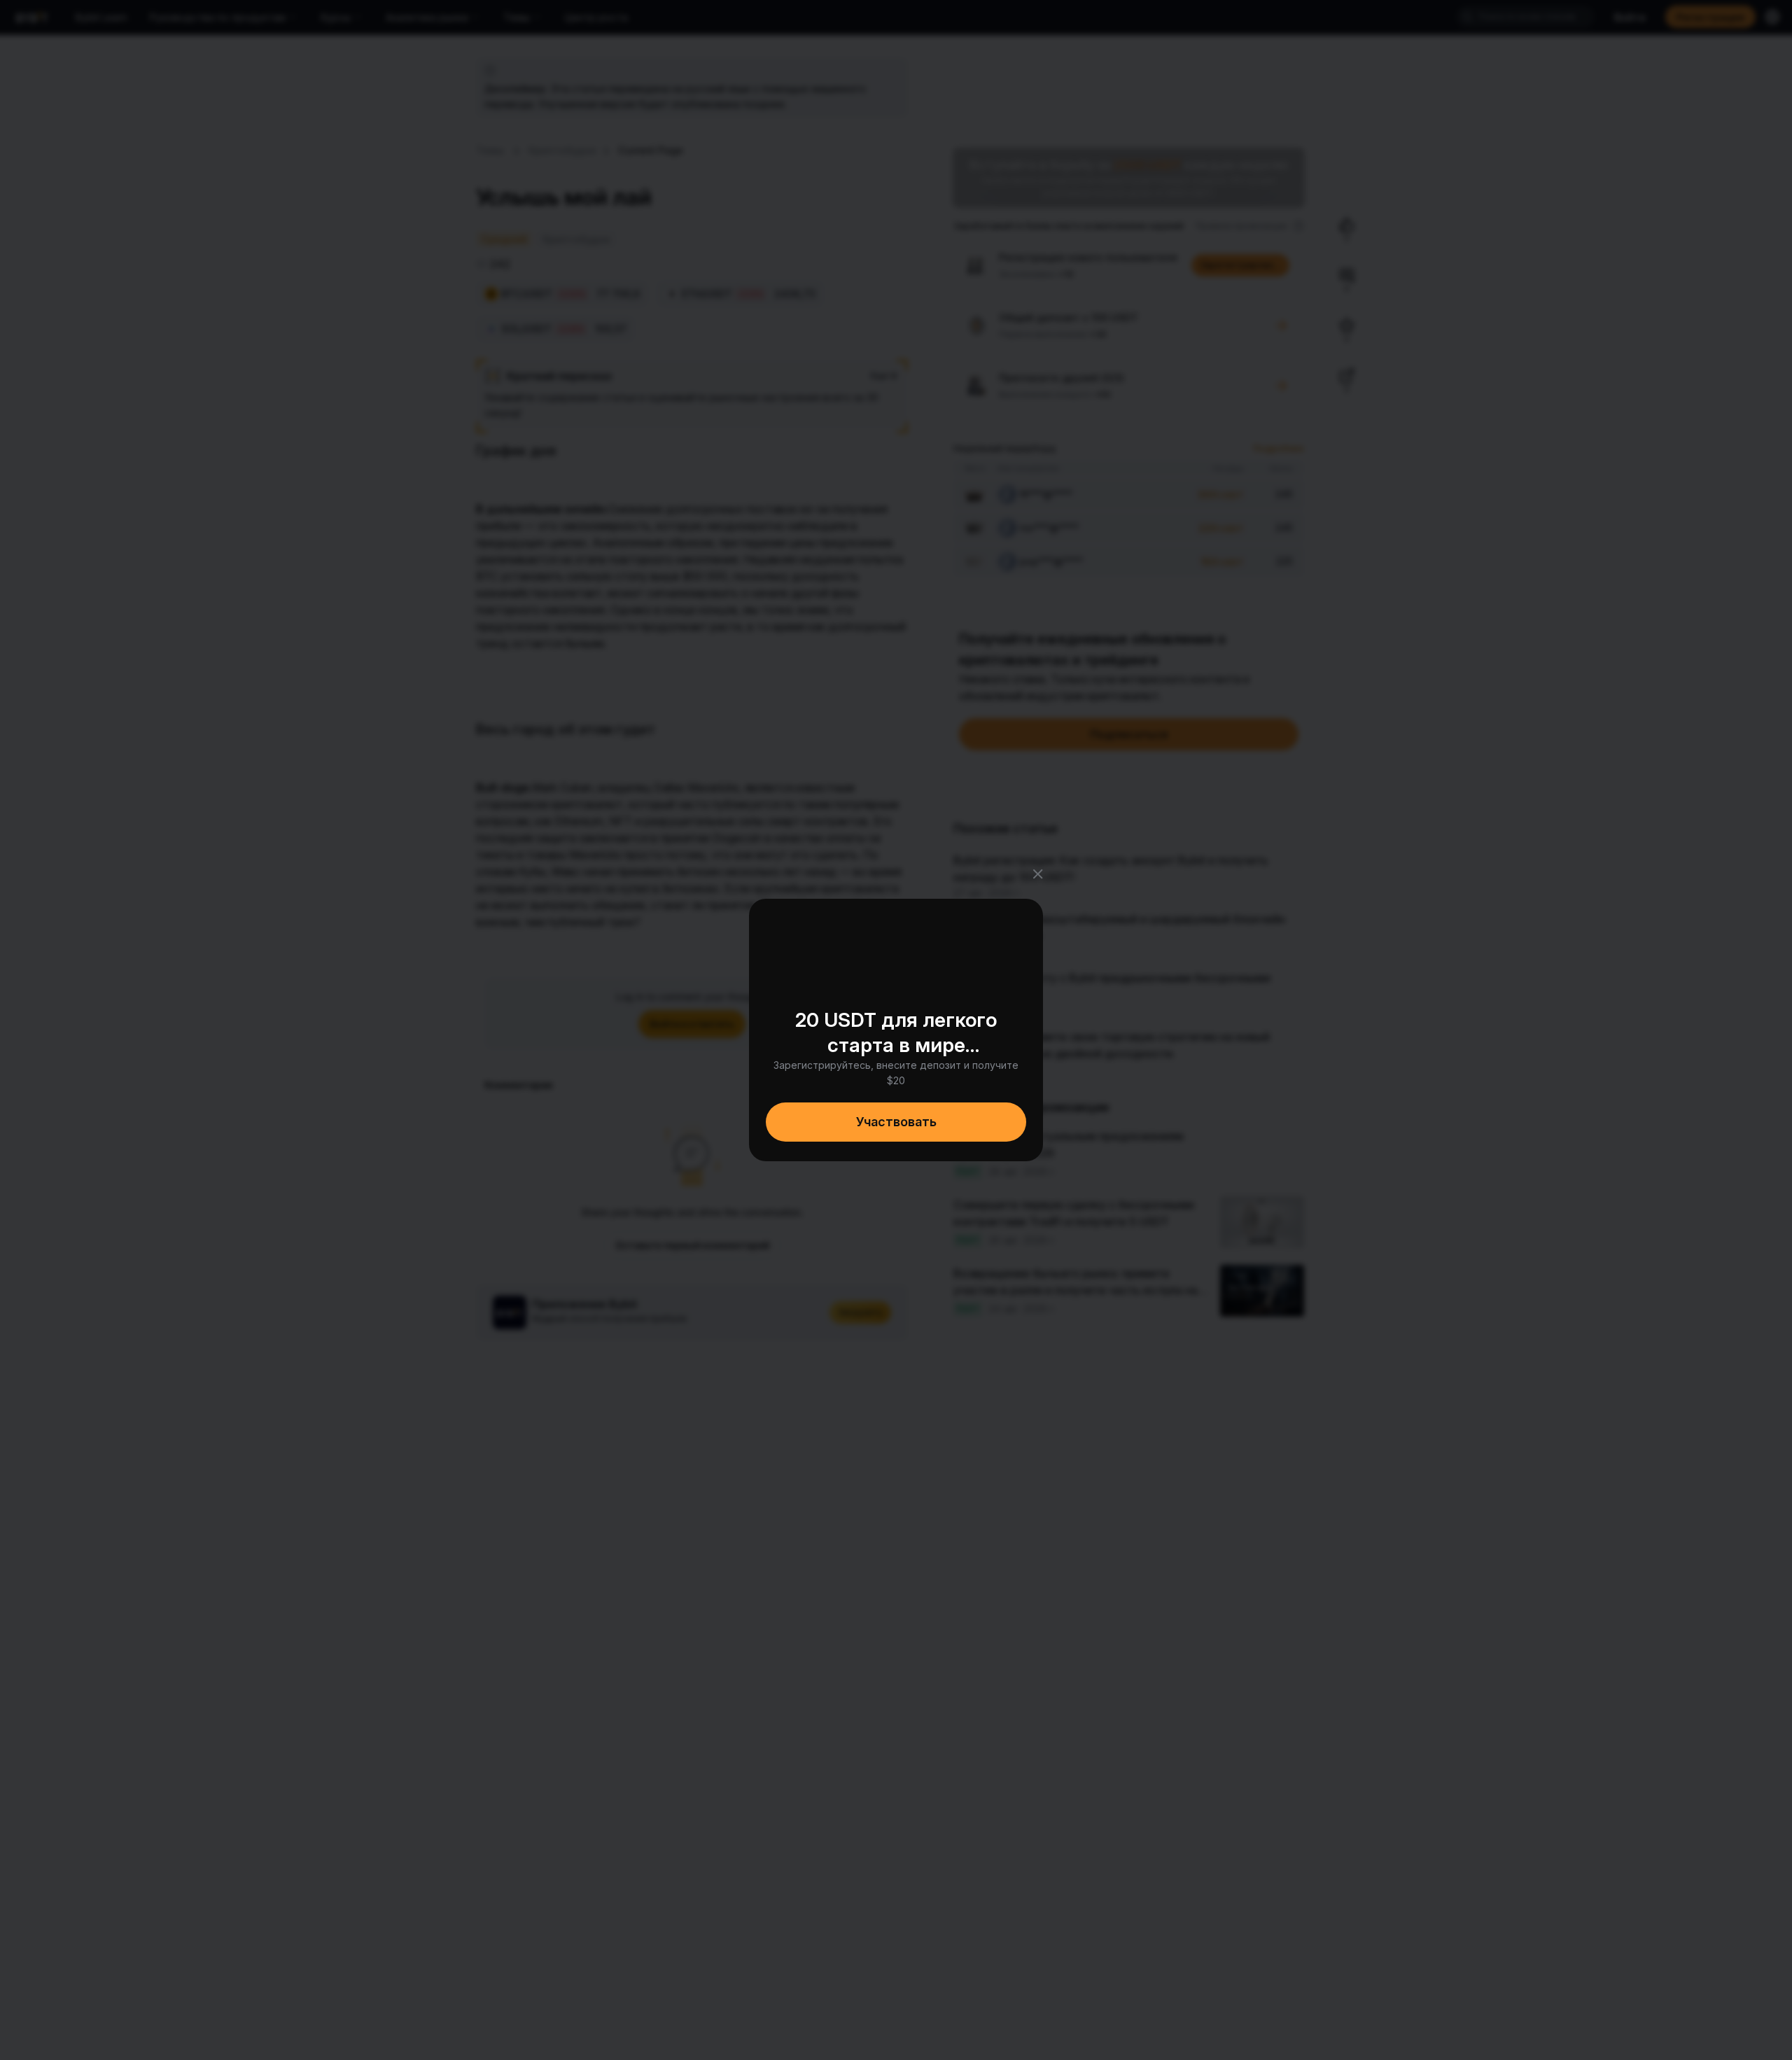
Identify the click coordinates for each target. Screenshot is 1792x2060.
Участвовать (896, 1122)
